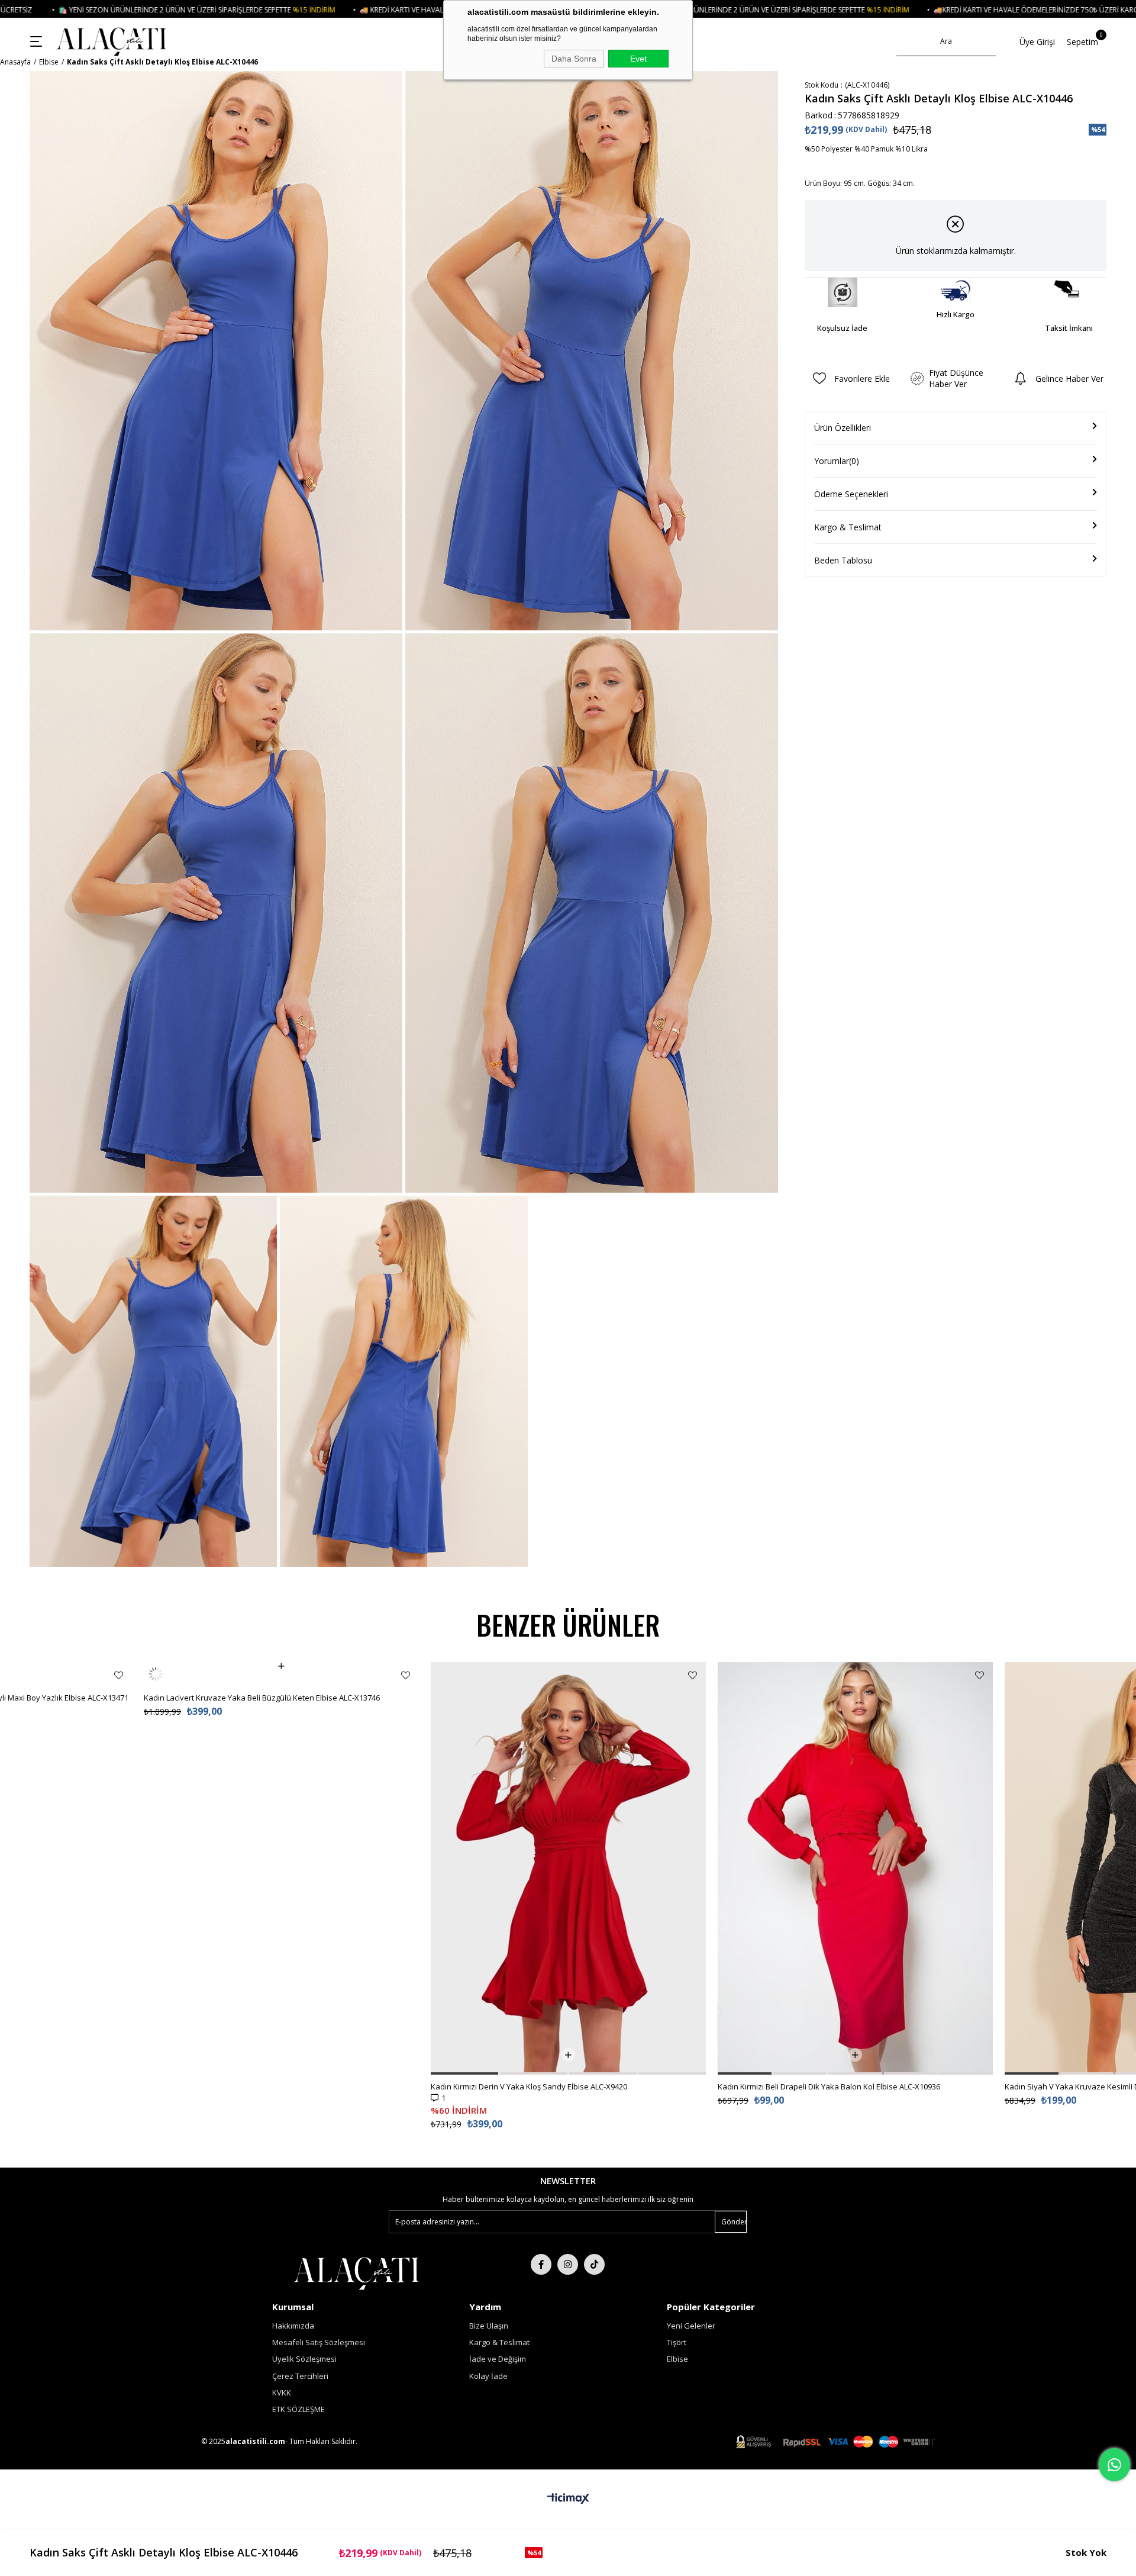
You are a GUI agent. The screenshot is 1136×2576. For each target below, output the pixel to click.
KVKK (282, 2393)
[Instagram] (568, 2264)
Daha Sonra (574, 59)
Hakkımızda (293, 2326)
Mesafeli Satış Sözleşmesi (319, 2342)
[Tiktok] (594, 2264)
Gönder (734, 2222)
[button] (464, 2073)
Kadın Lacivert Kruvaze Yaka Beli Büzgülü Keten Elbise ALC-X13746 (262, 1674)
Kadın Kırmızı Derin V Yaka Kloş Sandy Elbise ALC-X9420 (529, 2086)
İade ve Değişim (498, 2359)
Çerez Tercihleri (300, 2376)
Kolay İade (488, 2376)
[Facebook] (541, 2264)
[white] (356, 2272)
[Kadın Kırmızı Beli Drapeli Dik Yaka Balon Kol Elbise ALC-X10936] (855, 1868)
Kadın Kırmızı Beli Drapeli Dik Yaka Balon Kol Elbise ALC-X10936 (829, 2086)
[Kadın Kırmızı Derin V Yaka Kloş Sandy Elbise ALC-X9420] (568, 1868)
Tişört (677, 2342)
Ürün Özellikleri (843, 428)
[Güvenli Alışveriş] (835, 2442)
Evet (638, 59)
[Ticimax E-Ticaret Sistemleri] (568, 2499)
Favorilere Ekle (119, 1675)
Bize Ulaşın (489, 2326)
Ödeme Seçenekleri (851, 494)
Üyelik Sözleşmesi (304, 2359)
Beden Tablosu (843, 560)
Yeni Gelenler (691, 2326)
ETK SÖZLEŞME (298, 2409)
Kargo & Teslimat (848, 527)
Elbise (677, 2359)
